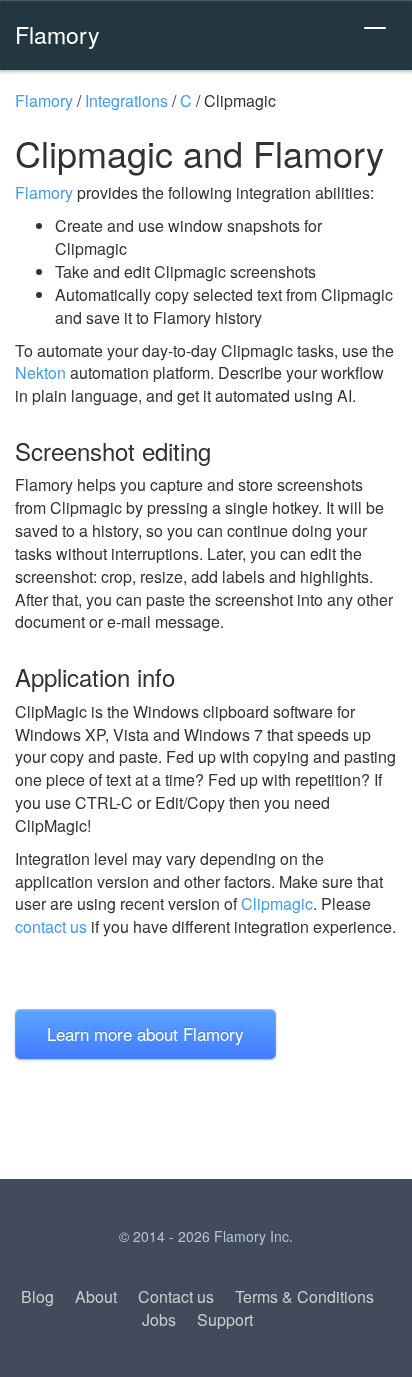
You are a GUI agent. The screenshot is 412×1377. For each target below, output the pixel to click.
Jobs (159, 1319)
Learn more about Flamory (145, 1033)
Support (225, 1319)
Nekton (40, 372)
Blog (37, 1296)
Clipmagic (277, 903)
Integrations (126, 100)
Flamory (57, 34)
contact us (51, 926)
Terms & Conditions (304, 1296)
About (96, 1296)
